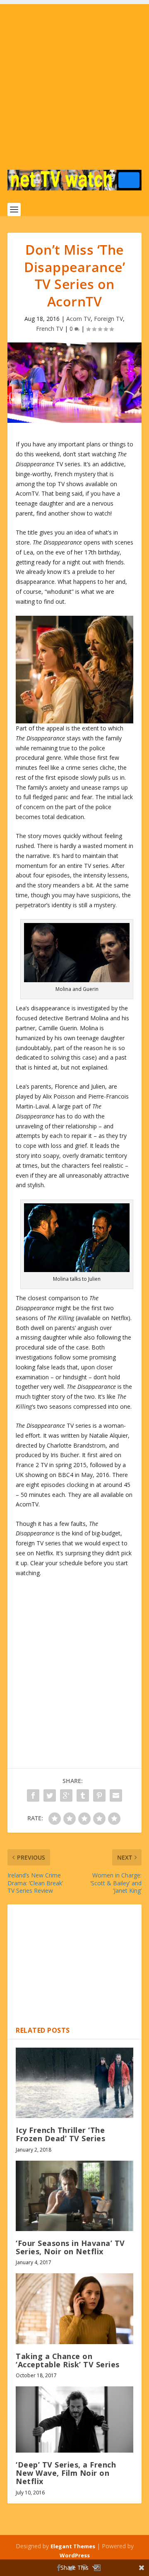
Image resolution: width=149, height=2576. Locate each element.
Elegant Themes (73, 2546)
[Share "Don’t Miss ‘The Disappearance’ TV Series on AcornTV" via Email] (116, 1795)
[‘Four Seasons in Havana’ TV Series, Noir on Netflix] (74, 2196)
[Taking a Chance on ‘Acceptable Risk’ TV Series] (74, 2309)
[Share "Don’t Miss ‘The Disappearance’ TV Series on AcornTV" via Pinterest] (99, 1795)
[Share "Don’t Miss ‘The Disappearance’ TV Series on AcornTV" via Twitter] (50, 1795)
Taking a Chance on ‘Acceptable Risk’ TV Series (68, 2360)
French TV (49, 329)
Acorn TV (78, 319)
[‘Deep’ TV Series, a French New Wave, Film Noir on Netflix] (74, 2419)
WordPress (75, 2555)
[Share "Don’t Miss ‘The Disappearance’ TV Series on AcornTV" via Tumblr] (83, 1795)
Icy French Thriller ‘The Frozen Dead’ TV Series (60, 2134)
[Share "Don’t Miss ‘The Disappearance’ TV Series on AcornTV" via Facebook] (33, 1795)
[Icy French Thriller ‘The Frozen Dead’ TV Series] (74, 2083)
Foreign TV (108, 319)
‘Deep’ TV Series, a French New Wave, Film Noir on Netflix (66, 2473)
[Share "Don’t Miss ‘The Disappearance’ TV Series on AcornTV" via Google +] (66, 1795)
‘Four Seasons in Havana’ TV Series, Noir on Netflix (70, 2247)
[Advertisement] (74, 79)
